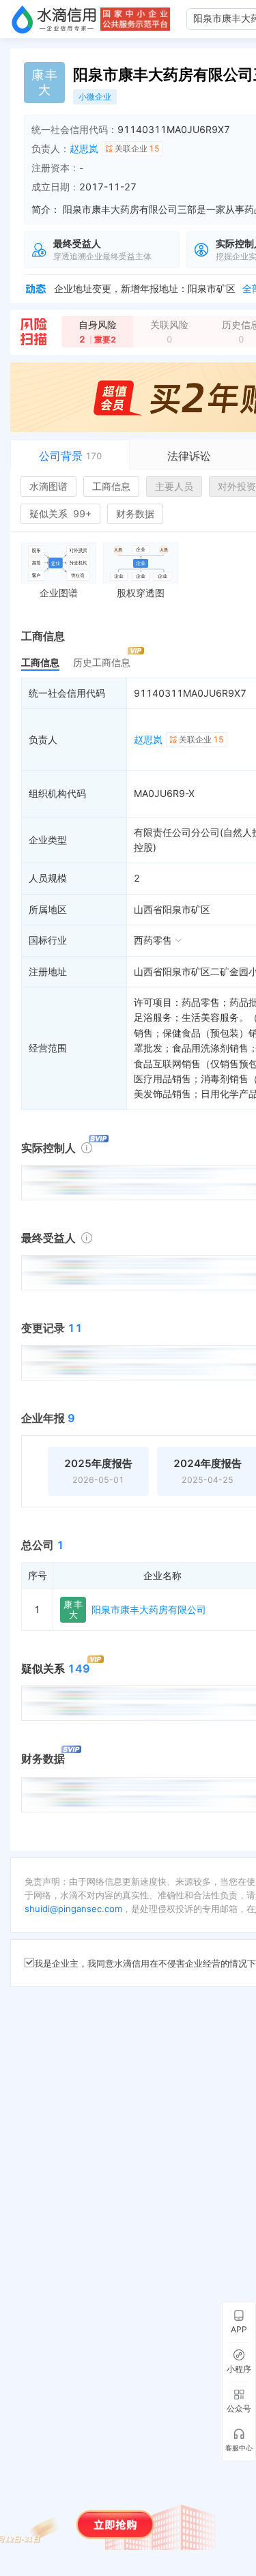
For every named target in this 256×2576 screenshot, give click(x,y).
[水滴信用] (54, 19)
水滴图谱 (48, 486)
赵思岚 (84, 148)
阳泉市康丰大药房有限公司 (149, 1609)
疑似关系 (60, 513)
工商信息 (111, 486)
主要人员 (174, 486)
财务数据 (135, 513)
